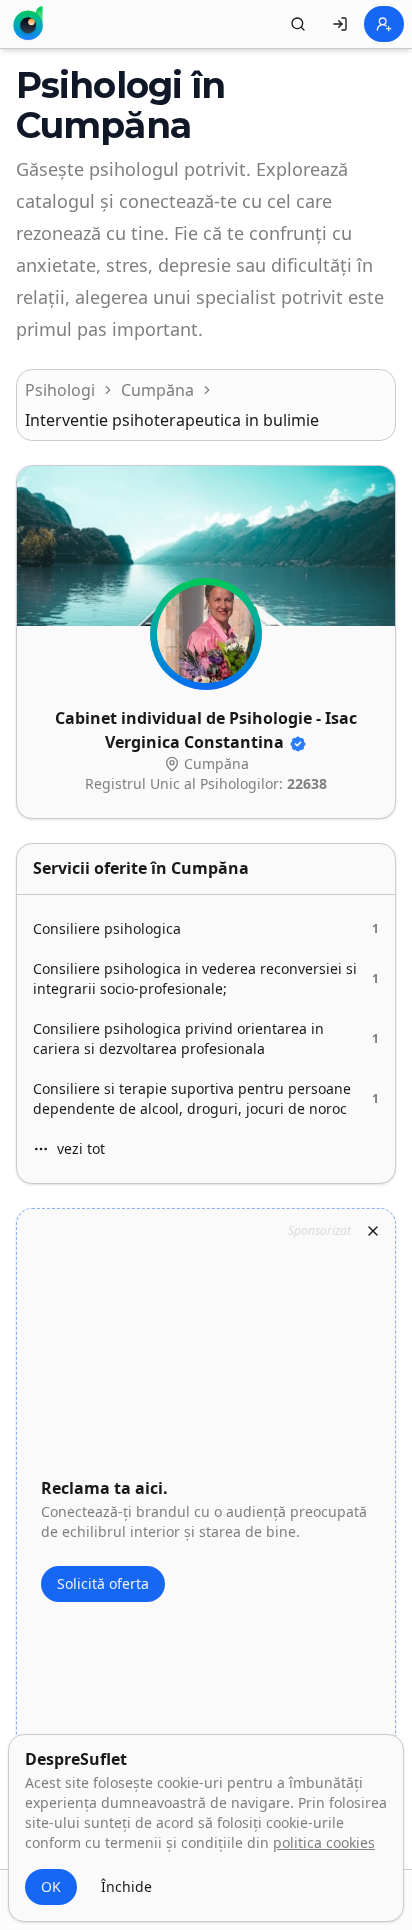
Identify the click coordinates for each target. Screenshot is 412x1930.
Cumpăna (157, 390)
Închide (126, 1886)
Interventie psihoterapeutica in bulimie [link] (172, 420)
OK (51, 1886)
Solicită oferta (103, 1583)
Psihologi (60, 390)
